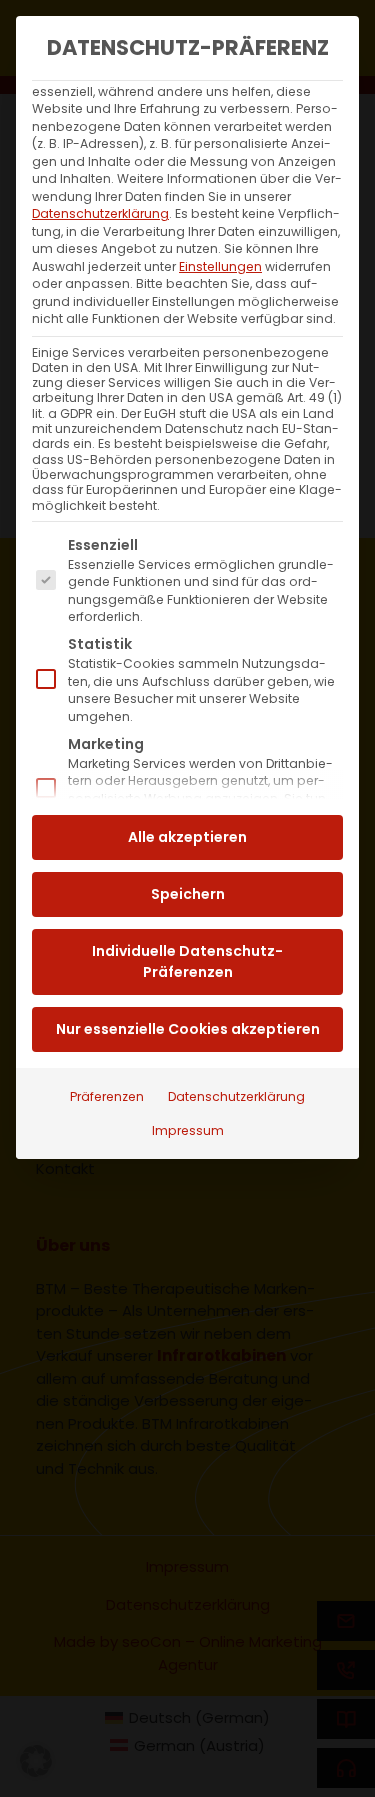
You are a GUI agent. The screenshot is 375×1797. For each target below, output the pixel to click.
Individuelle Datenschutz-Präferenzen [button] (187, 961)
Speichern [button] (188, 894)
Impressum (188, 1130)
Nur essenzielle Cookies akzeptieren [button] (188, 1029)
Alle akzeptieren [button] (187, 837)
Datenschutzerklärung (100, 213)
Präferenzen (107, 1096)
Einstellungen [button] (220, 266)
